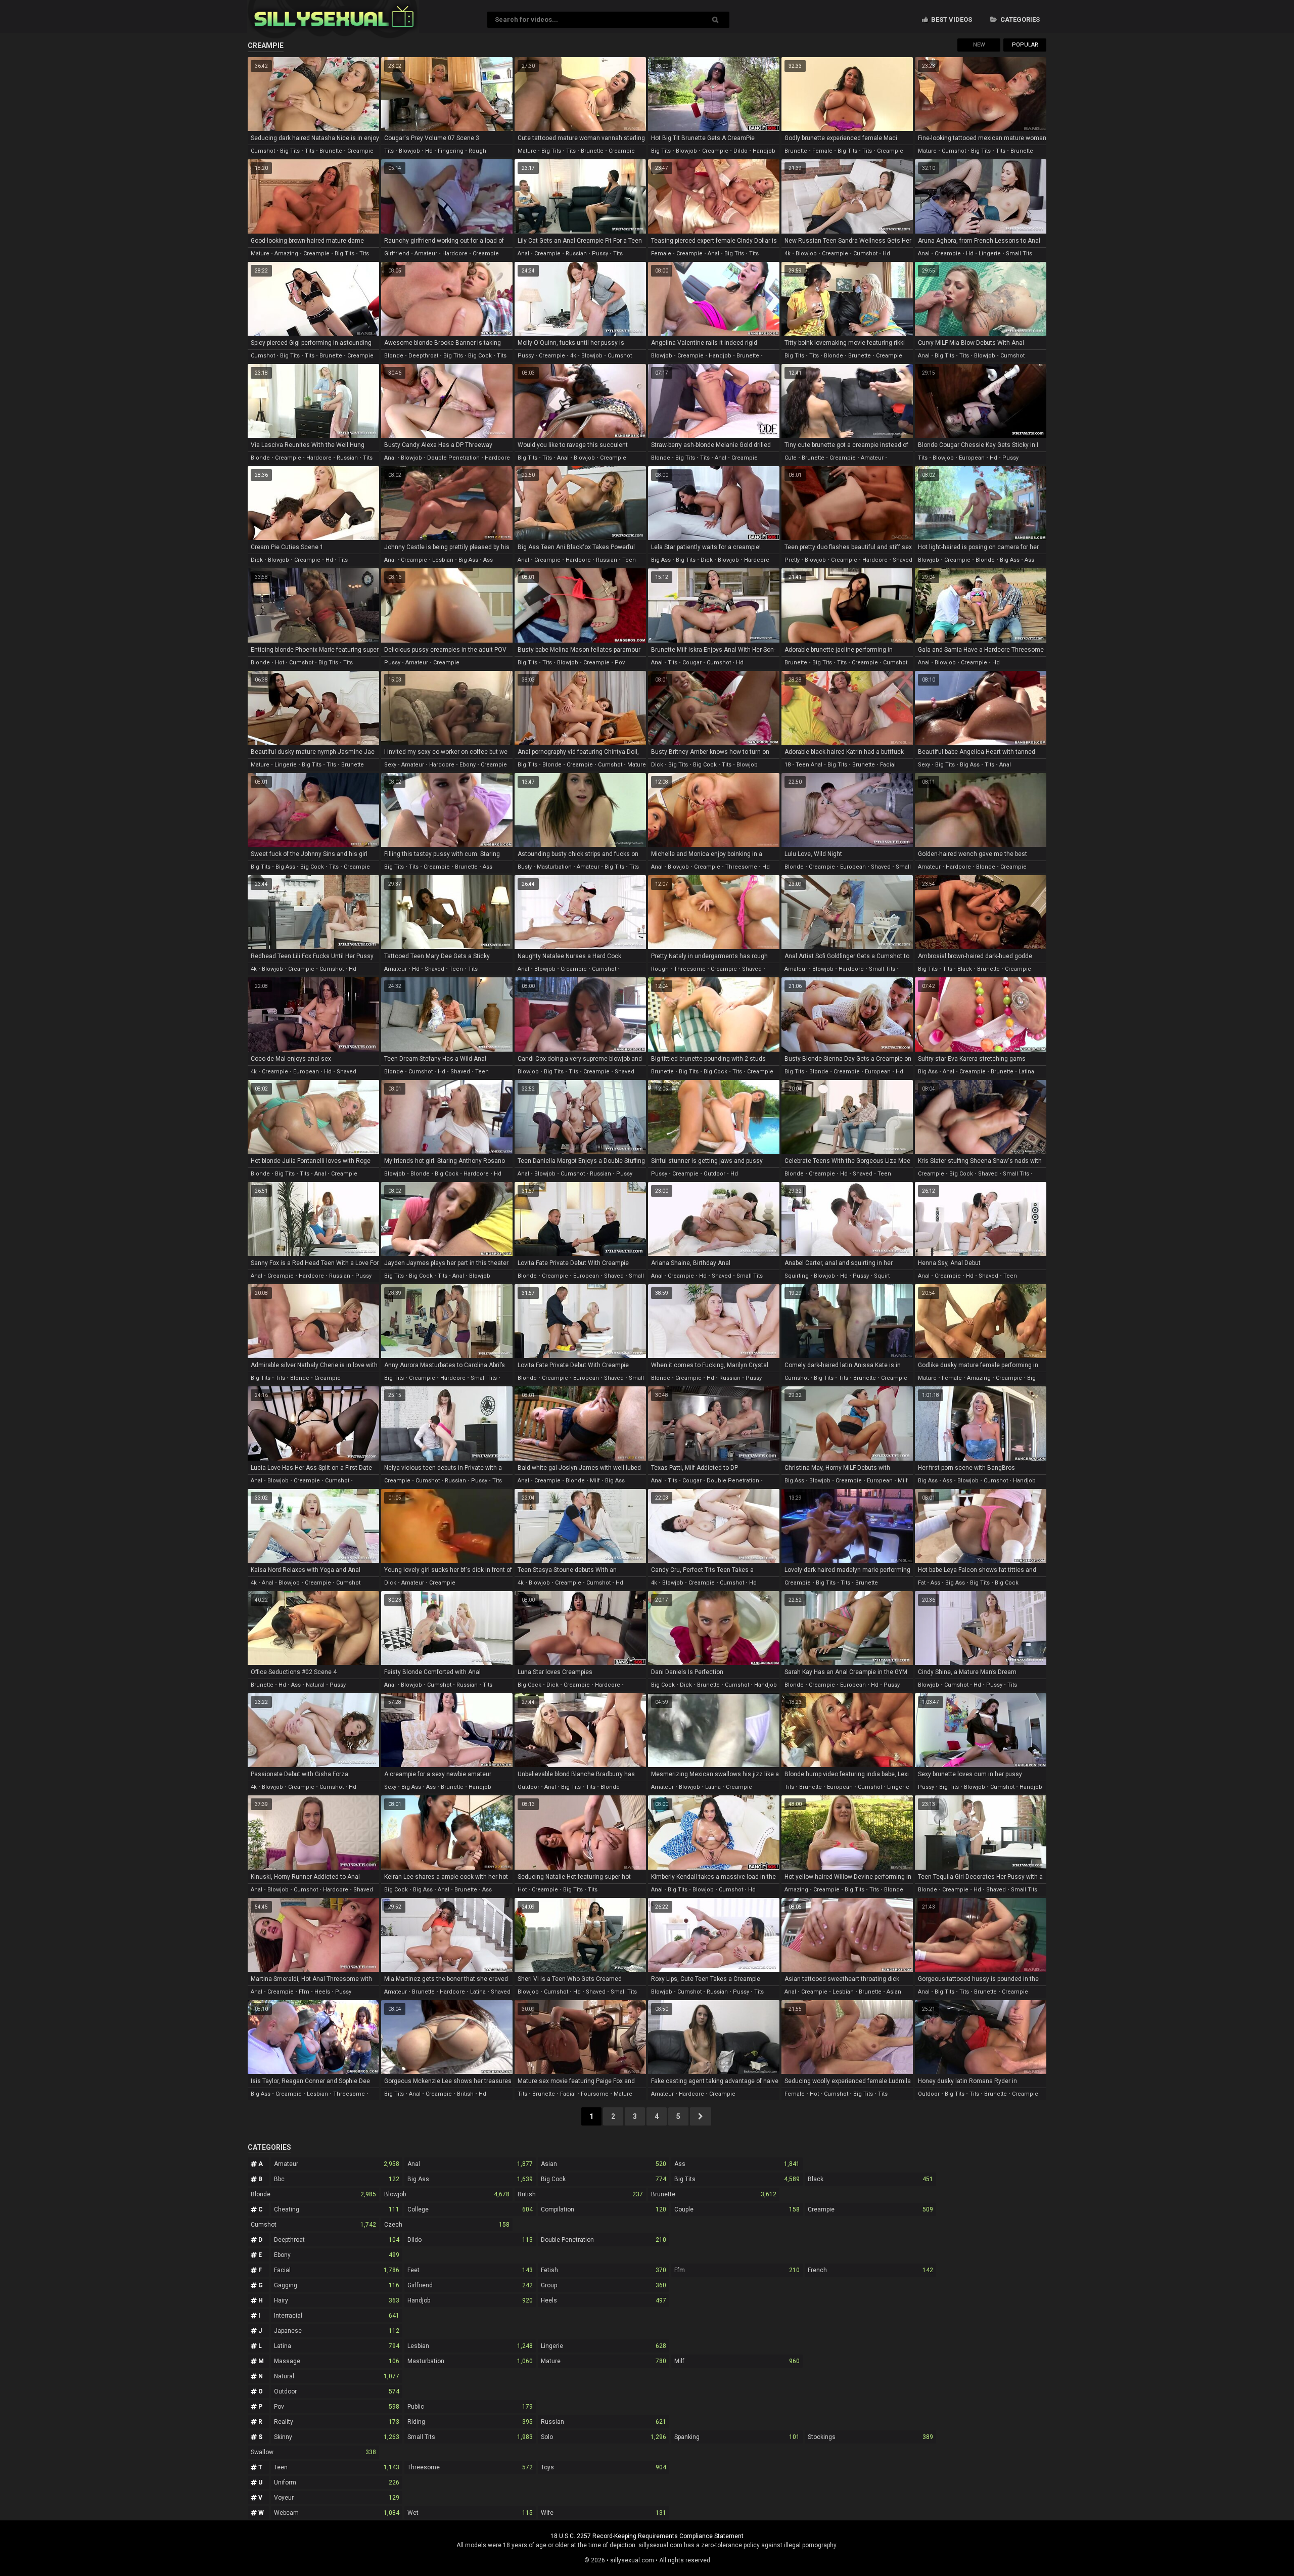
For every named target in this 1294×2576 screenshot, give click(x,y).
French (870, 2270)
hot (280, 663)
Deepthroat (337, 2240)
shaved (903, 560)
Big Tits (737, 2179)
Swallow (313, 2452)
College (470, 2209)
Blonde (313, 2194)
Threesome (470, 2467)
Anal (470, 2164)
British (580, 2194)
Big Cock (604, 2179)
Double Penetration (604, 2240)
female (822, 151)
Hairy (337, 2300)
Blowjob (447, 2194)
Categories (1019, 19)
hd (429, 151)
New (979, 45)
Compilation (604, 2209)
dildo (741, 151)
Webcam (337, 2513)
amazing (286, 254)
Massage (337, 2361)
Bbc (337, 2179)
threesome (741, 867)
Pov (337, 2407)
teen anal (809, 765)
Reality (337, 2422)
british (465, 2094)
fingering (451, 151)
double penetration (453, 458)
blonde (394, 356)
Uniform (337, 2482)
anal (523, 254)
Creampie (870, 2209)
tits (310, 151)
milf (595, 1481)
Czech (447, 2225)
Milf (737, 2361)
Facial (337, 2270)
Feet (470, 2270)
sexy (390, 765)
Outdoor (337, 2391)
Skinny (337, 2437)
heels (322, 1992)
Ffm (737, 2270)
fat (922, 1583)
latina (1026, 1072)
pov (620, 663)
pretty (792, 560)
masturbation (554, 867)
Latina (337, 2346)
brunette (331, 151)
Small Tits (470, 2437)
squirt (882, 1276)
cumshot (263, 151)
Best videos (951, 19)
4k (788, 254)
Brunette (714, 2194)
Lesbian (470, 2346)
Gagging (337, 2285)
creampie (360, 151)
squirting (797, 1276)
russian (576, 254)
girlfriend (397, 254)
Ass (737, 2164)
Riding (470, 2422)
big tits (290, 151)
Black (870, 2179)
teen (456, 969)
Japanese (337, 2331)
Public (470, 2407)
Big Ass (470, 2179)
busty (525, 867)
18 (788, 765)
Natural (337, 2376)
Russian (604, 2422)
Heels (604, 2300)
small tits (1019, 254)
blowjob (409, 151)
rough (477, 151)
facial (888, 765)
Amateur (337, 2164)
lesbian (443, 560)
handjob (764, 151)
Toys (604, 2467)
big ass (468, 560)
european (972, 458)
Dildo (470, 2240)
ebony (468, 765)
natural (315, 1685)
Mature (604, 2361)
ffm (304, 1992)
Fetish (604, 2270)
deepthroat (423, 356)
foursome (595, 2094)
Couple (737, 2209)
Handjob (470, 2300)
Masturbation (470, 2361)
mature (527, 151)
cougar (692, 663)
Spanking (737, 2437)
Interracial (337, 2316)
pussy (600, 254)
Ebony (337, 2255)
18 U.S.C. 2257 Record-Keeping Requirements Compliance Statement (647, 2536)
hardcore (455, 254)
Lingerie (604, 2346)
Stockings (870, 2437)
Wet (470, 2513)
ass (488, 560)
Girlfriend (470, 2285)
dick (257, 560)
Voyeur (337, 2498)
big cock (480, 356)
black (965, 969)
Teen (337, 2467)
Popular (1025, 45)
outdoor (714, 1174)
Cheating (337, 2209)
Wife (604, 2513)
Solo (604, 2437)
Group (604, 2285)
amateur (426, 254)
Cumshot (313, 2225)
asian (894, 1992)
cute (791, 458)
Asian (604, 2164)
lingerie (990, 254)
